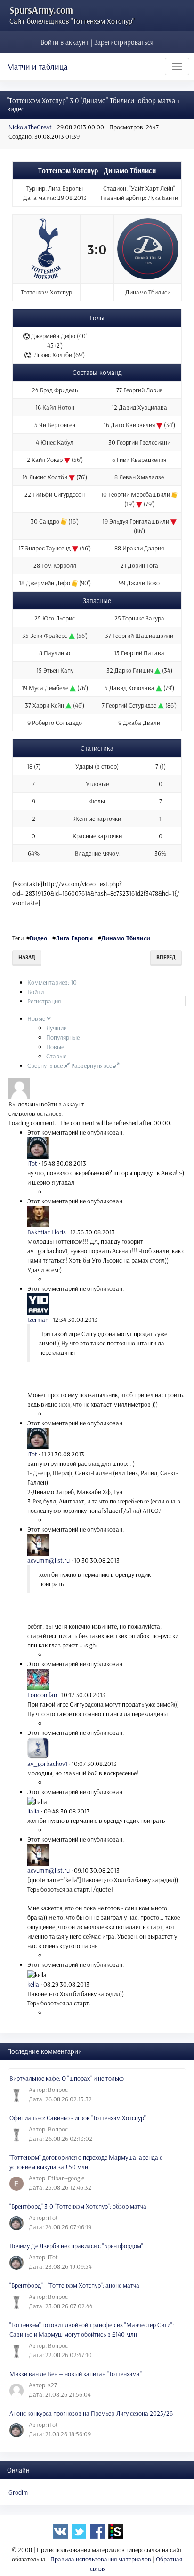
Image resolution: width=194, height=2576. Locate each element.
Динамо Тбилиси (126, 938)
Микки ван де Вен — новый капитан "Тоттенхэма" (76, 2374)
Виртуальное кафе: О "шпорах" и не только (67, 2078)
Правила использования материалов (101, 2559)
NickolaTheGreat (30, 127)
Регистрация (44, 1001)
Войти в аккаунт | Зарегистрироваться (97, 42)
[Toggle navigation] (177, 66)
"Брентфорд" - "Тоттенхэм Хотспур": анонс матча (74, 2285)
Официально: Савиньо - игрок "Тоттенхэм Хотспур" (78, 2118)
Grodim (18, 2492)
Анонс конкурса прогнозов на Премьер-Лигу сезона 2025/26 (91, 2413)
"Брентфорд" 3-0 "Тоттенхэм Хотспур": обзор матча (78, 2206)
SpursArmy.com (41, 10)
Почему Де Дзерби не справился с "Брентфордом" (76, 2246)
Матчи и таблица (37, 67)
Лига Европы (74, 938)
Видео (38, 938)
